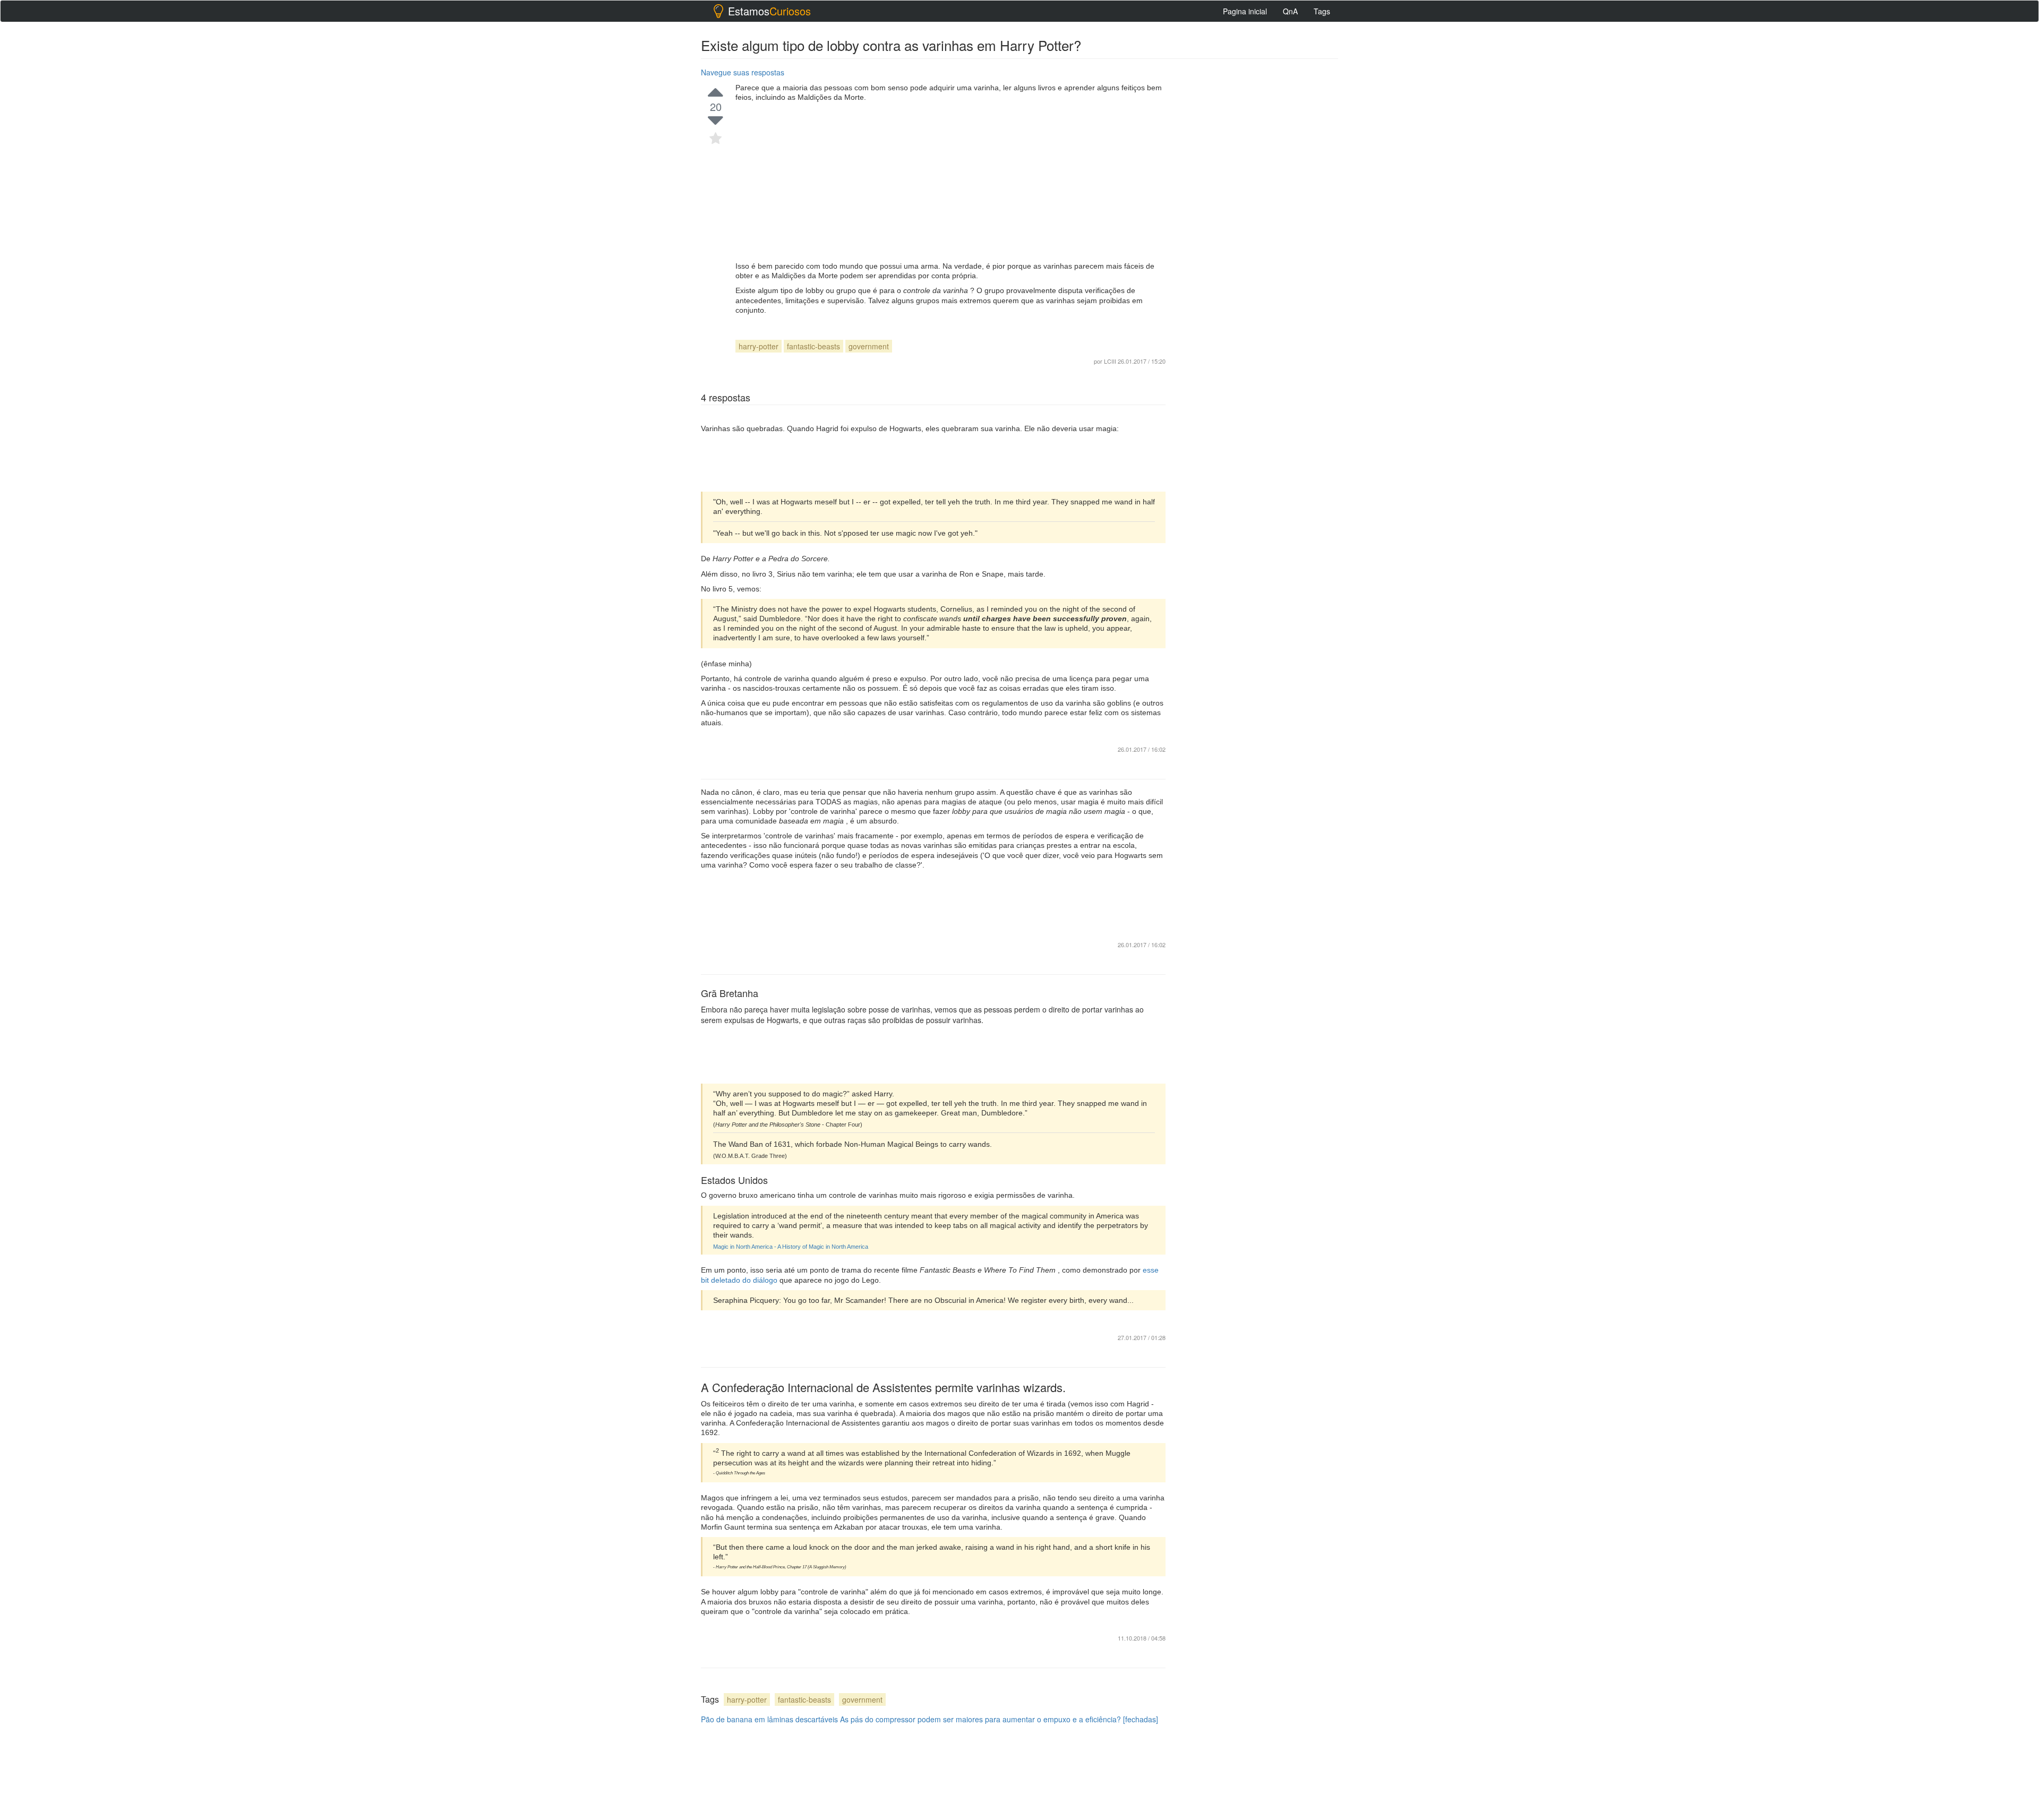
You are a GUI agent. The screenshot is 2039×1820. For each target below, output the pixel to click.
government (869, 346)
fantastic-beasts (813, 346)
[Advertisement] (950, 182)
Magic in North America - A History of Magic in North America (791, 1247)
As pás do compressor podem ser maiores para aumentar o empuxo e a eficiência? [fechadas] (999, 1719)
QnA (1290, 11)
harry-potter (759, 346)
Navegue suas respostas (743, 72)
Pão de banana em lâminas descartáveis (769, 1719)
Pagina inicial (1245, 11)
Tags (1322, 11)
